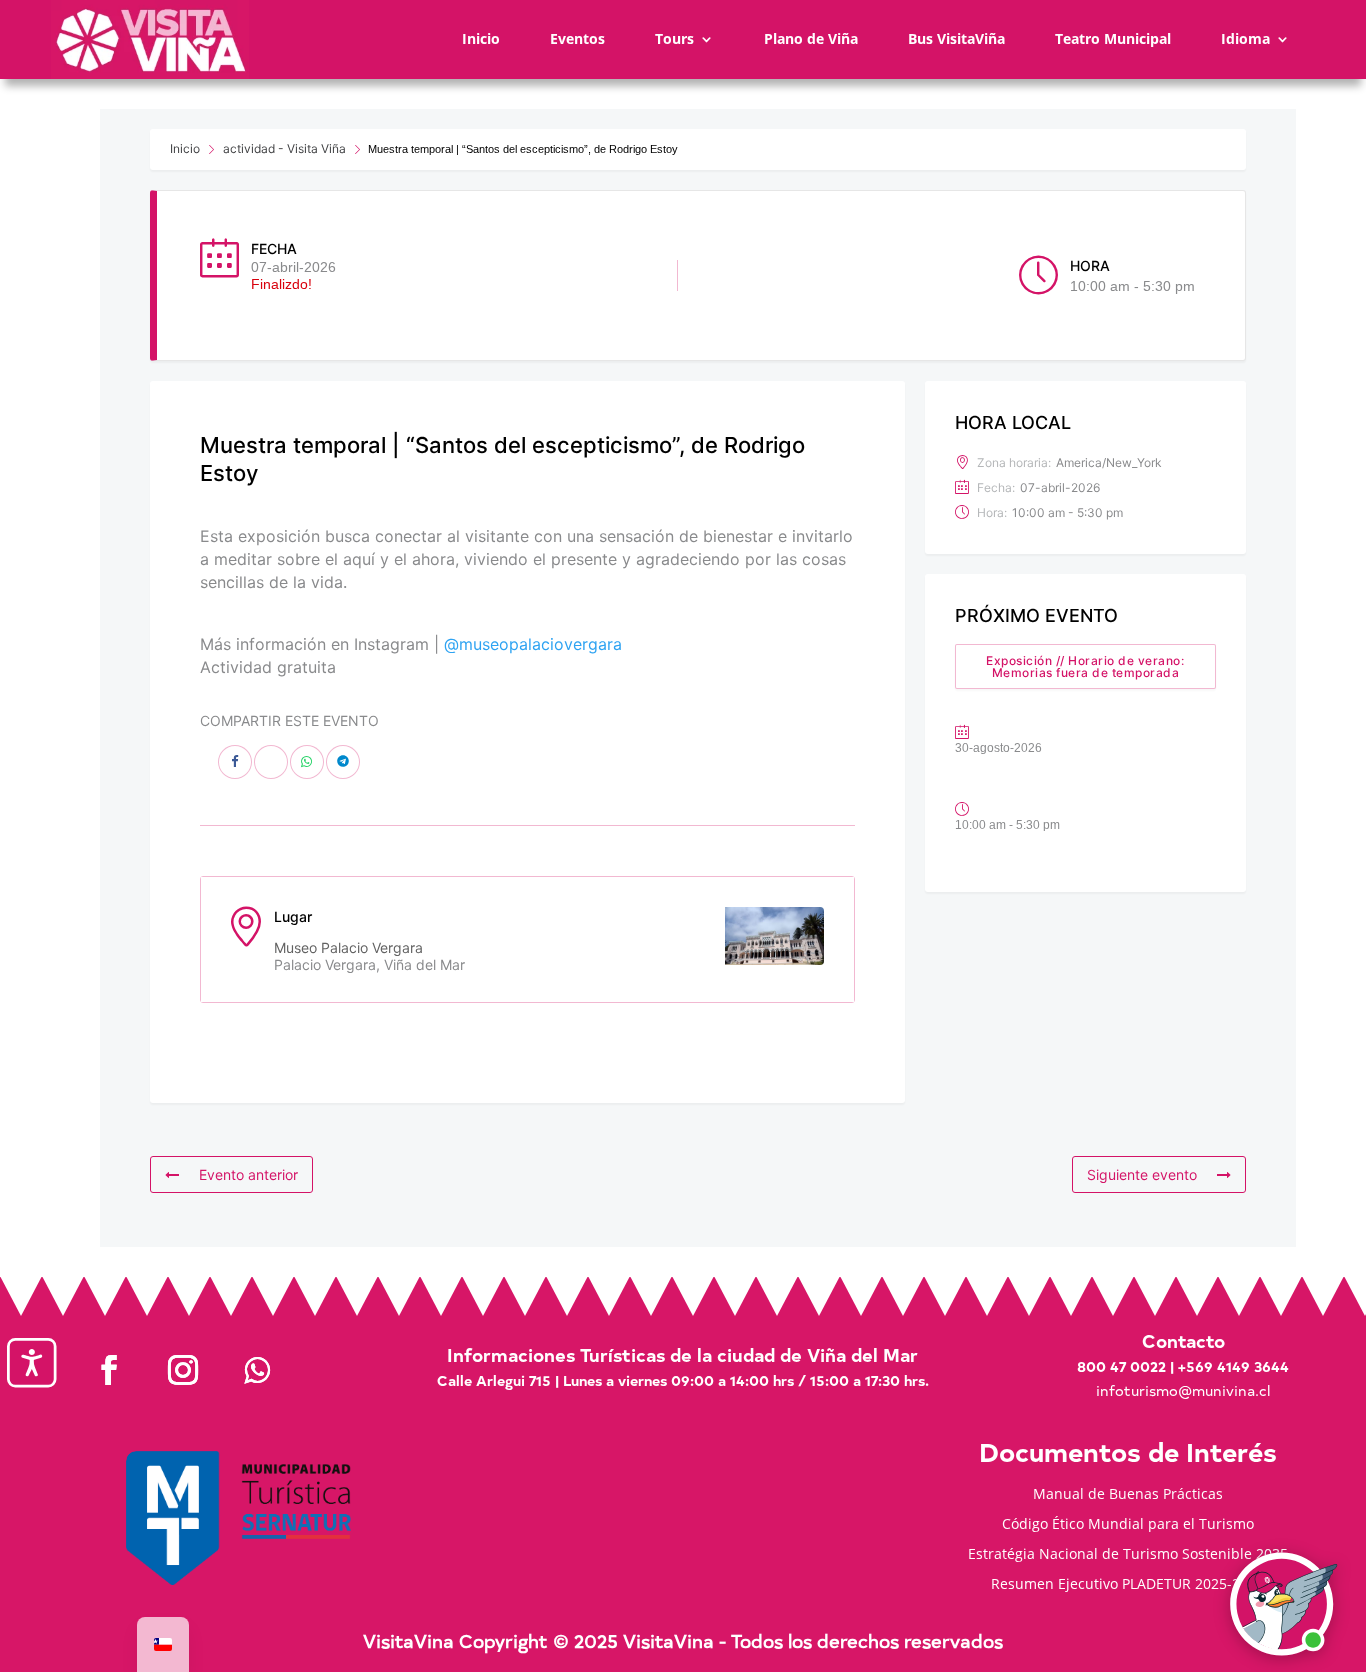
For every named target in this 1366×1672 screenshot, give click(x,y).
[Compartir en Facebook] (235, 762)
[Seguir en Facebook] (109, 1370)
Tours (674, 38)
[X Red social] (271, 762)
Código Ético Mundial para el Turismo (1128, 1525)
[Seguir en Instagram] (183, 1370)
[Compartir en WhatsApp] (307, 762)
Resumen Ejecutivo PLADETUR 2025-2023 (1127, 1585)
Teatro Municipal (1113, 38)
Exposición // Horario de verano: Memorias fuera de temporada (1085, 666)
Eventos (577, 38)
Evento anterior (248, 1174)
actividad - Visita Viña (284, 148)
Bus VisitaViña (956, 38)
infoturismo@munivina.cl (1183, 1390)
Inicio (481, 38)
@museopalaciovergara (533, 644)
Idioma (1245, 38)
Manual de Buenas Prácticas (1128, 1495)
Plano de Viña (811, 38)
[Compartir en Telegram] (343, 762)
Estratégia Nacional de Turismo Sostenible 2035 (1128, 1555)
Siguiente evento (1142, 1174)
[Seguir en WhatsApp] (257, 1370)
